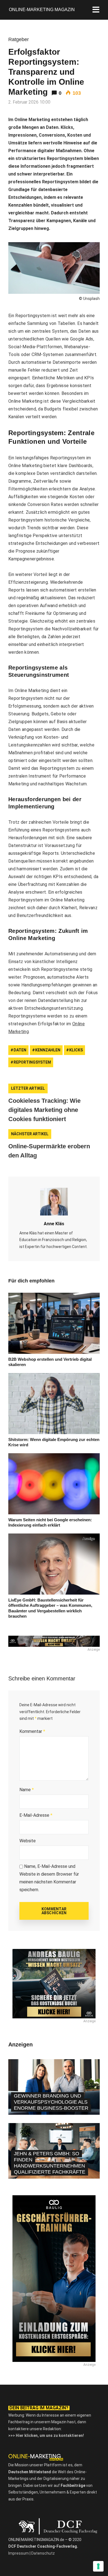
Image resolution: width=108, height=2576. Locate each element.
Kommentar (32, 1731)
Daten (20, 1050)
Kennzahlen (48, 1050)
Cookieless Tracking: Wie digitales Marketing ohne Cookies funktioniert (44, 1110)
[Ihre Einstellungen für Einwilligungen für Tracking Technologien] (98, 2566)
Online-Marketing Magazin (42, 10)
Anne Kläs (54, 1224)
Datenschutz (43, 2553)
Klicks (76, 1050)
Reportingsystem (32, 1062)
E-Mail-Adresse (36, 1815)
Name (27, 1790)
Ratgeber (19, 39)
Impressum (19, 2553)
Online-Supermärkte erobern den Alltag (49, 1151)
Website (28, 1841)
